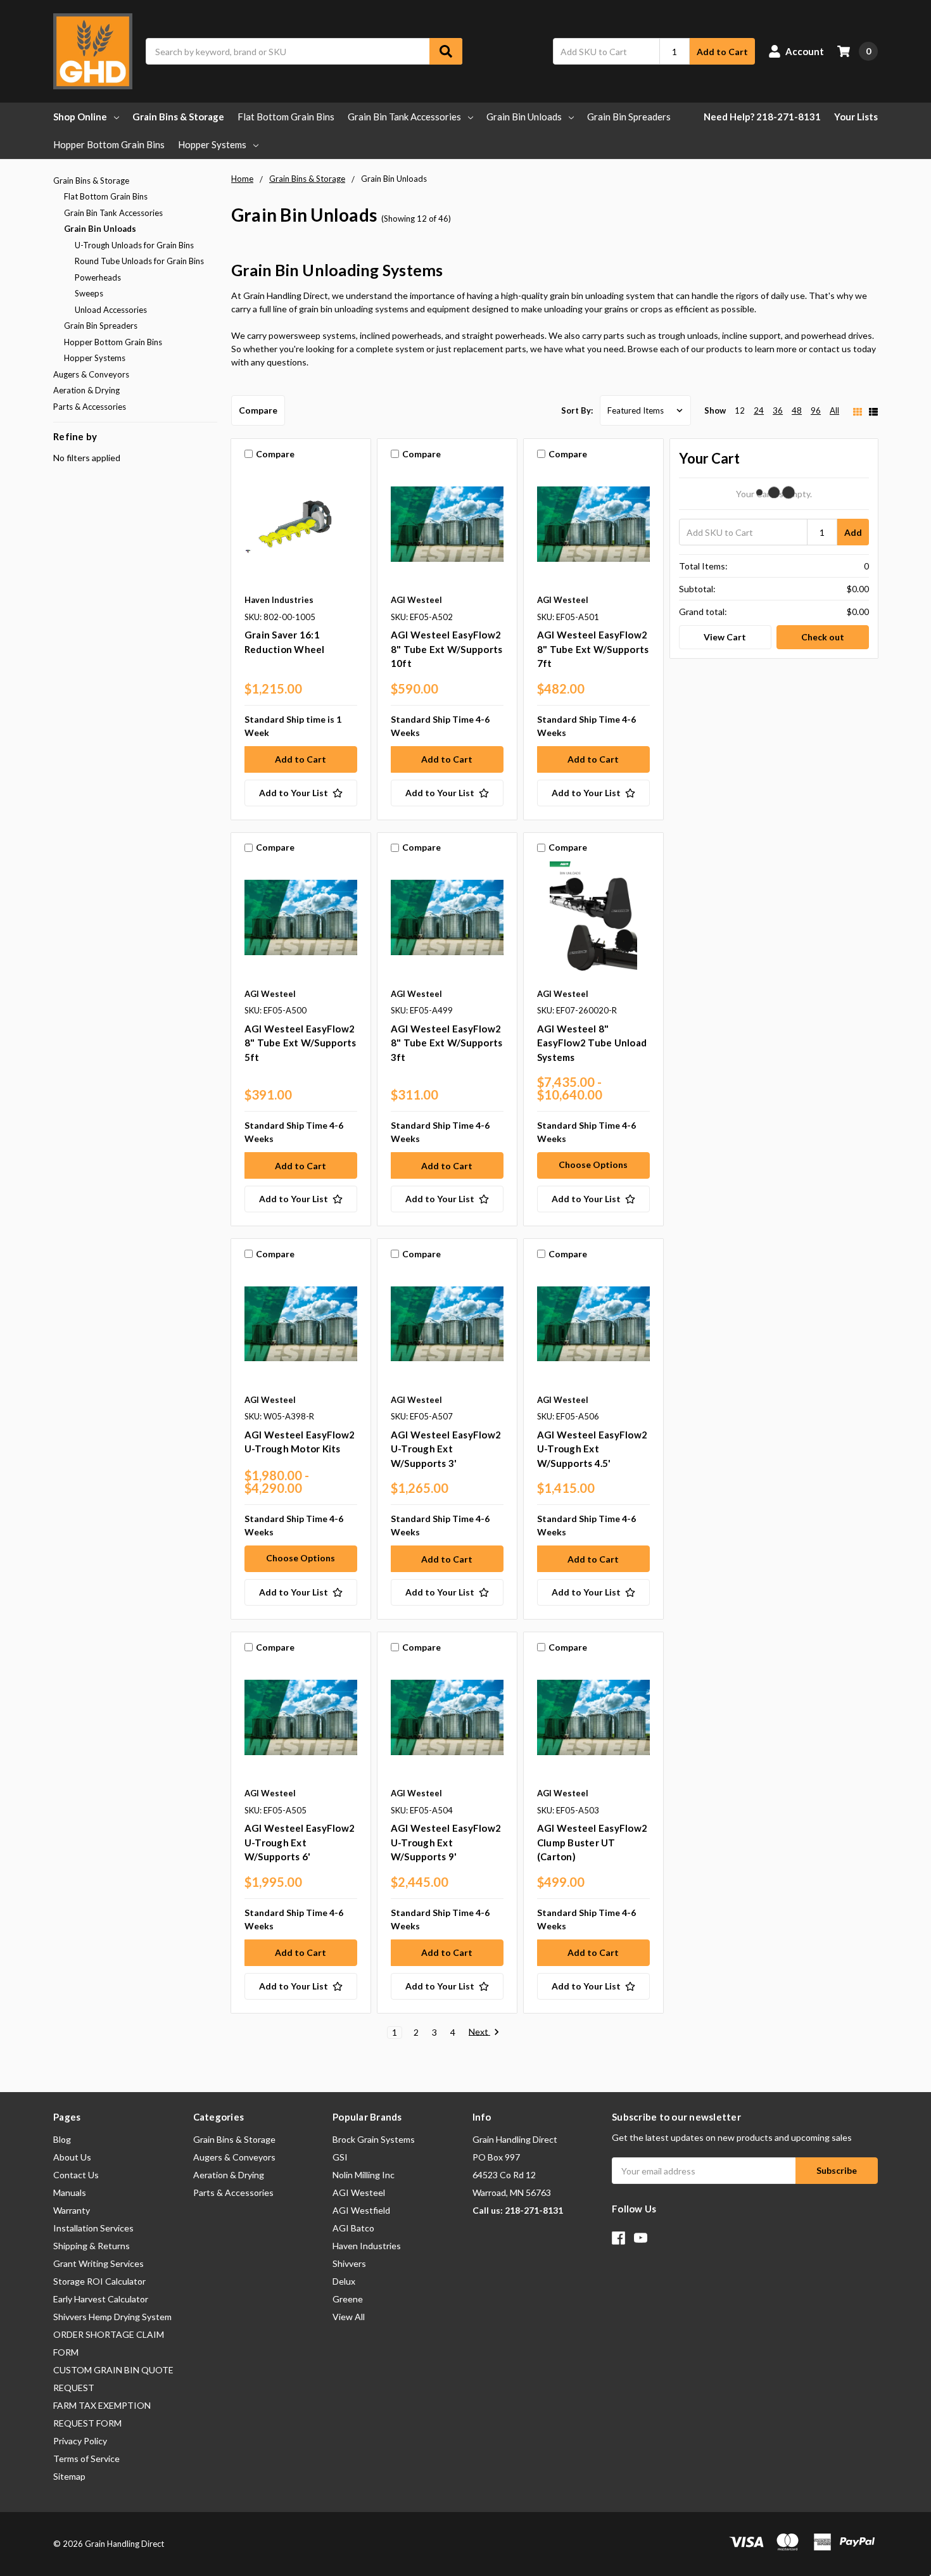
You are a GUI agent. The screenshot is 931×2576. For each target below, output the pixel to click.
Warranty (72, 2210)
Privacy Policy (80, 2441)
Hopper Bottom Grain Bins (109, 144)
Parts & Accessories (90, 407)
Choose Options (593, 1164)
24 (759, 410)
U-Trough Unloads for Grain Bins (134, 245)
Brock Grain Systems (374, 2139)
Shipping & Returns (92, 2246)
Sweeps (89, 293)
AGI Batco (353, 2228)
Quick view (301, 527)
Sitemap (69, 2476)
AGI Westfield (361, 2210)
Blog (62, 2139)
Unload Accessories (111, 310)
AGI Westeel (359, 2192)
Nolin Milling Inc (364, 2175)
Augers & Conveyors (91, 374)
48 (797, 410)
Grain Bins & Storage (178, 117)
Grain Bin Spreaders (629, 117)
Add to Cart (722, 52)
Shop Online (80, 117)
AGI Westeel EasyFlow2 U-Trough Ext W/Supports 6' (300, 1842)
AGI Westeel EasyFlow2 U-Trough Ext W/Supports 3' (446, 1449)
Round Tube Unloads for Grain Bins (139, 261)
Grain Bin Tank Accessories (404, 117)
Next (479, 2032)
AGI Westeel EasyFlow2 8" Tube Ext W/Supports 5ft (301, 1043)
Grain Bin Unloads (524, 117)
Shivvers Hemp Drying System (112, 2317)
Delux (344, 2281)
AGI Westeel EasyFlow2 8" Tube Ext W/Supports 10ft (447, 649)
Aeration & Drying (86, 390)
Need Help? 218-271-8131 (762, 117)
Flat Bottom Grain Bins (286, 117)
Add (853, 532)
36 (778, 410)
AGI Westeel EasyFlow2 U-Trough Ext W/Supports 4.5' (592, 1449)
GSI (340, 2157)
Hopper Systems (212, 144)
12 (740, 410)
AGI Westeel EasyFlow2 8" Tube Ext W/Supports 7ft (593, 649)
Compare (258, 410)
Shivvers (349, 2263)
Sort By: (577, 410)
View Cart (725, 637)
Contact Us (76, 2175)
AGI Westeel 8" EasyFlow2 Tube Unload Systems (592, 1043)
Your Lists (856, 117)
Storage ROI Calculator (99, 2281)
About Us (72, 2157)
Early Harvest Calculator (101, 2299)
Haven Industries (367, 2246)
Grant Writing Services (98, 2263)
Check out (823, 637)
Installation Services (93, 2228)
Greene (348, 2299)
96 (816, 410)
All (834, 410)
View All (349, 2317)
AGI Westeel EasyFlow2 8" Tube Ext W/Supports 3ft (447, 1043)
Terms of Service (86, 2459)
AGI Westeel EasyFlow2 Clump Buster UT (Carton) (592, 1842)
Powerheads (98, 277)
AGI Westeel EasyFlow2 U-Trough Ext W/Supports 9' (446, 1842)
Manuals (70, 2192)
